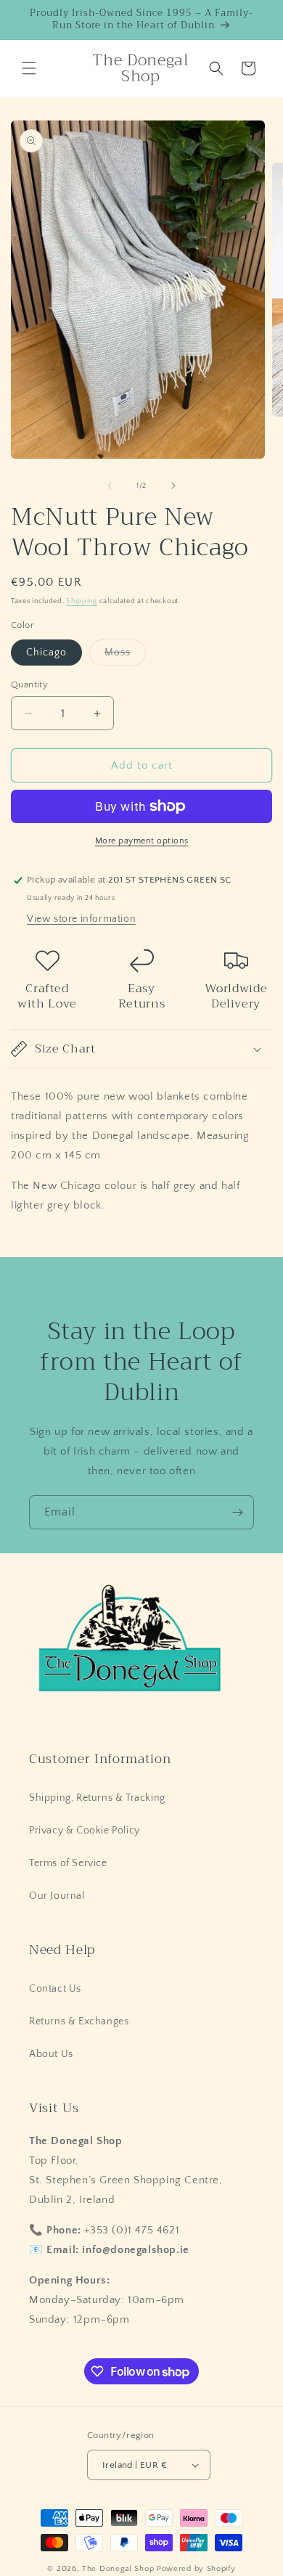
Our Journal (57, 1896)
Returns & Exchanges (79, 2021)
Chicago (46, 653)
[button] (29, 68)
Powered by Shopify (196, 2569)
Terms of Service (68, 1863)
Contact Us (55, 1989)
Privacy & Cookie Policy (85, 1831)
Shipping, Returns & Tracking (97, 1798)
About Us (51, 2054)
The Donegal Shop (119, 2569)
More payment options (142, 841)
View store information (81, 919)
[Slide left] (110, 486)
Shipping (82, 601)
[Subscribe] (237, 1512)
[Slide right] (173, 486)
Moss (125, 656)
